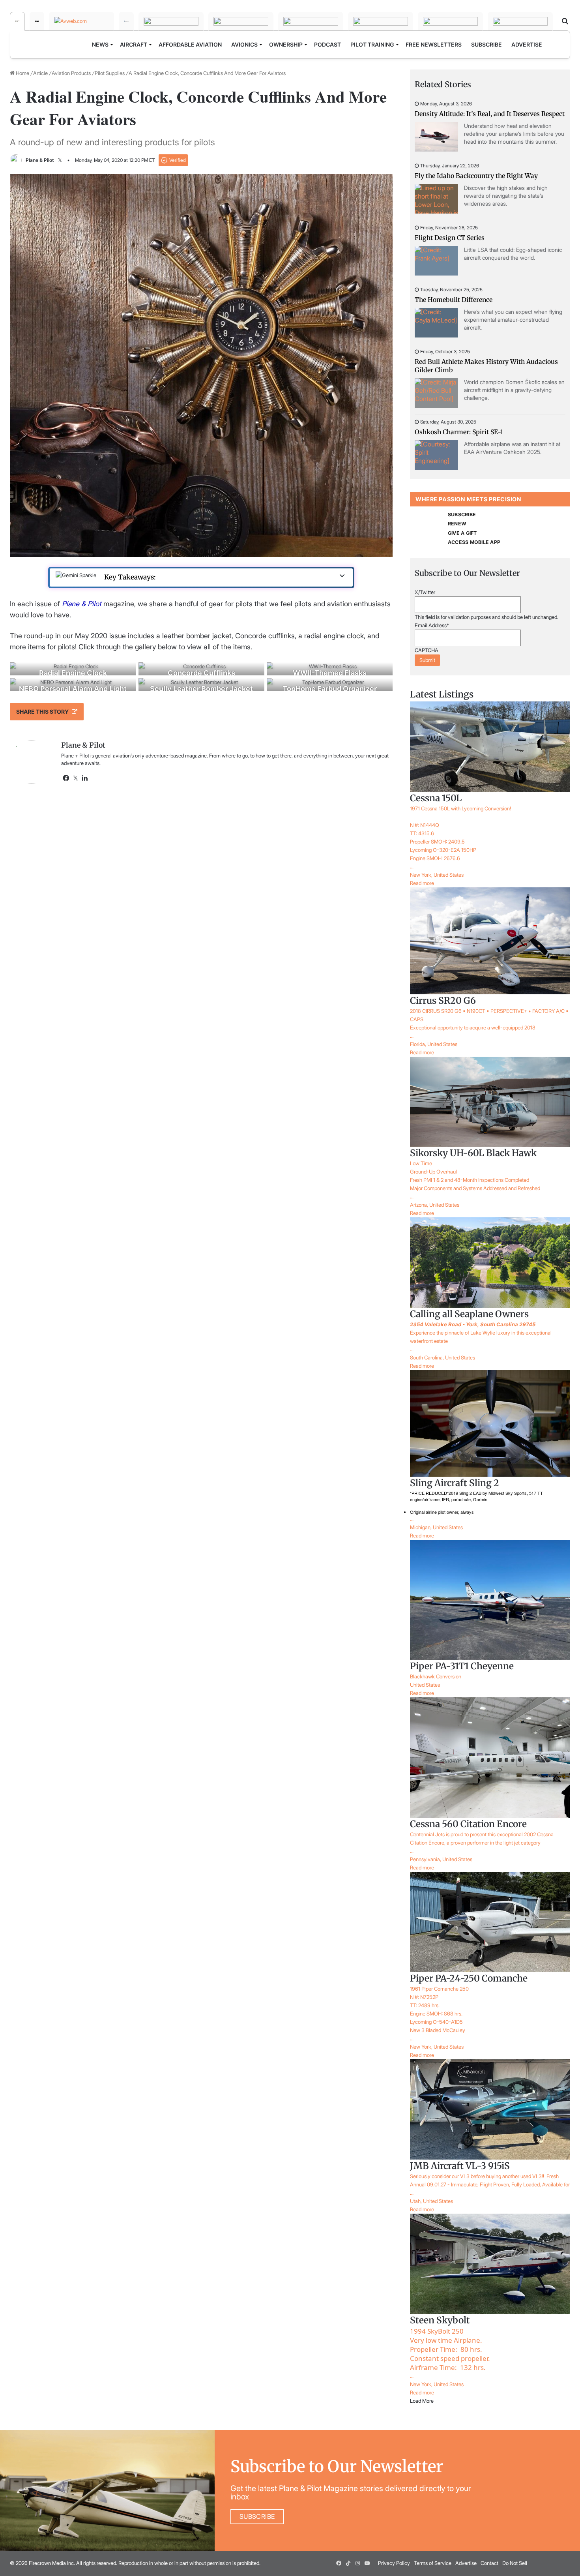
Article (40, 73)
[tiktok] (348, 2563)
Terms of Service (433, 2563)
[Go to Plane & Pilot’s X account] (60, 160)
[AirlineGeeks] (126, 21)
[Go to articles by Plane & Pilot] (16, 160)
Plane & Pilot (40, 160)
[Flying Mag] (37, 21)
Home (22, 73)
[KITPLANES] (241, 21)
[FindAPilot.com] (450, 21)
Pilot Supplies (110, 73)
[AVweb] (81, 21)
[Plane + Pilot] (17, 21)
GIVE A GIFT (462, 533)
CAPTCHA (427, 650)
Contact (489, 2563)
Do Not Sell (515, 2563)
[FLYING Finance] (381, 21)
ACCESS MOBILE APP (474, 542)
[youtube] (367, 2563)
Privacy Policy (394, 2563)
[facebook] (339, 2563)
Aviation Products (71, 73)
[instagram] (358, 2563)
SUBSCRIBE (462, 515)
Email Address (432, 625)
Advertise (466, 2563)
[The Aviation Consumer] (311, 21)
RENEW (457, 524)
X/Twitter (425, 592)
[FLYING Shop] (520, 21)
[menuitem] (101, 45)
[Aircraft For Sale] (171, 21)
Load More (422, 2401)
